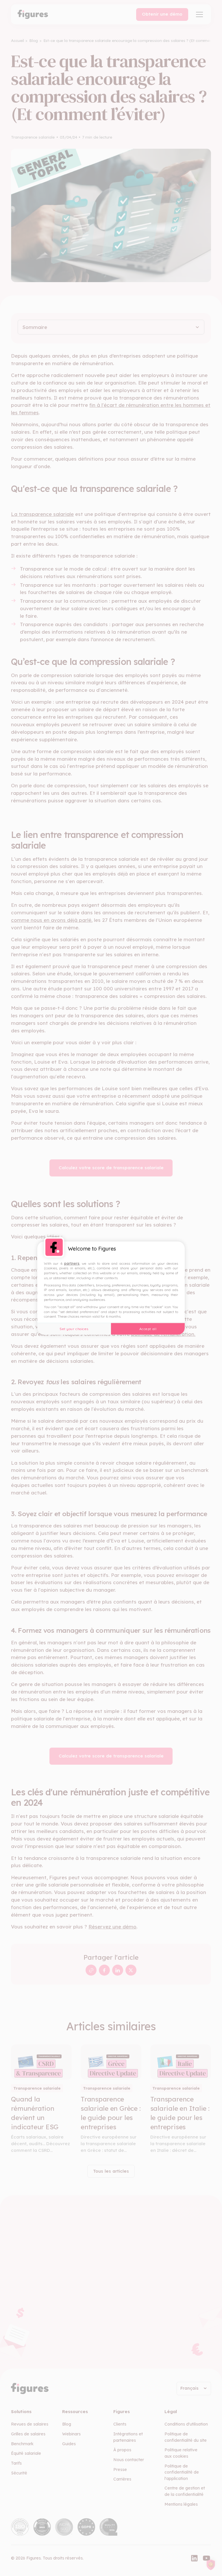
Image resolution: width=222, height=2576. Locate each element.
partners (72, 1263)
